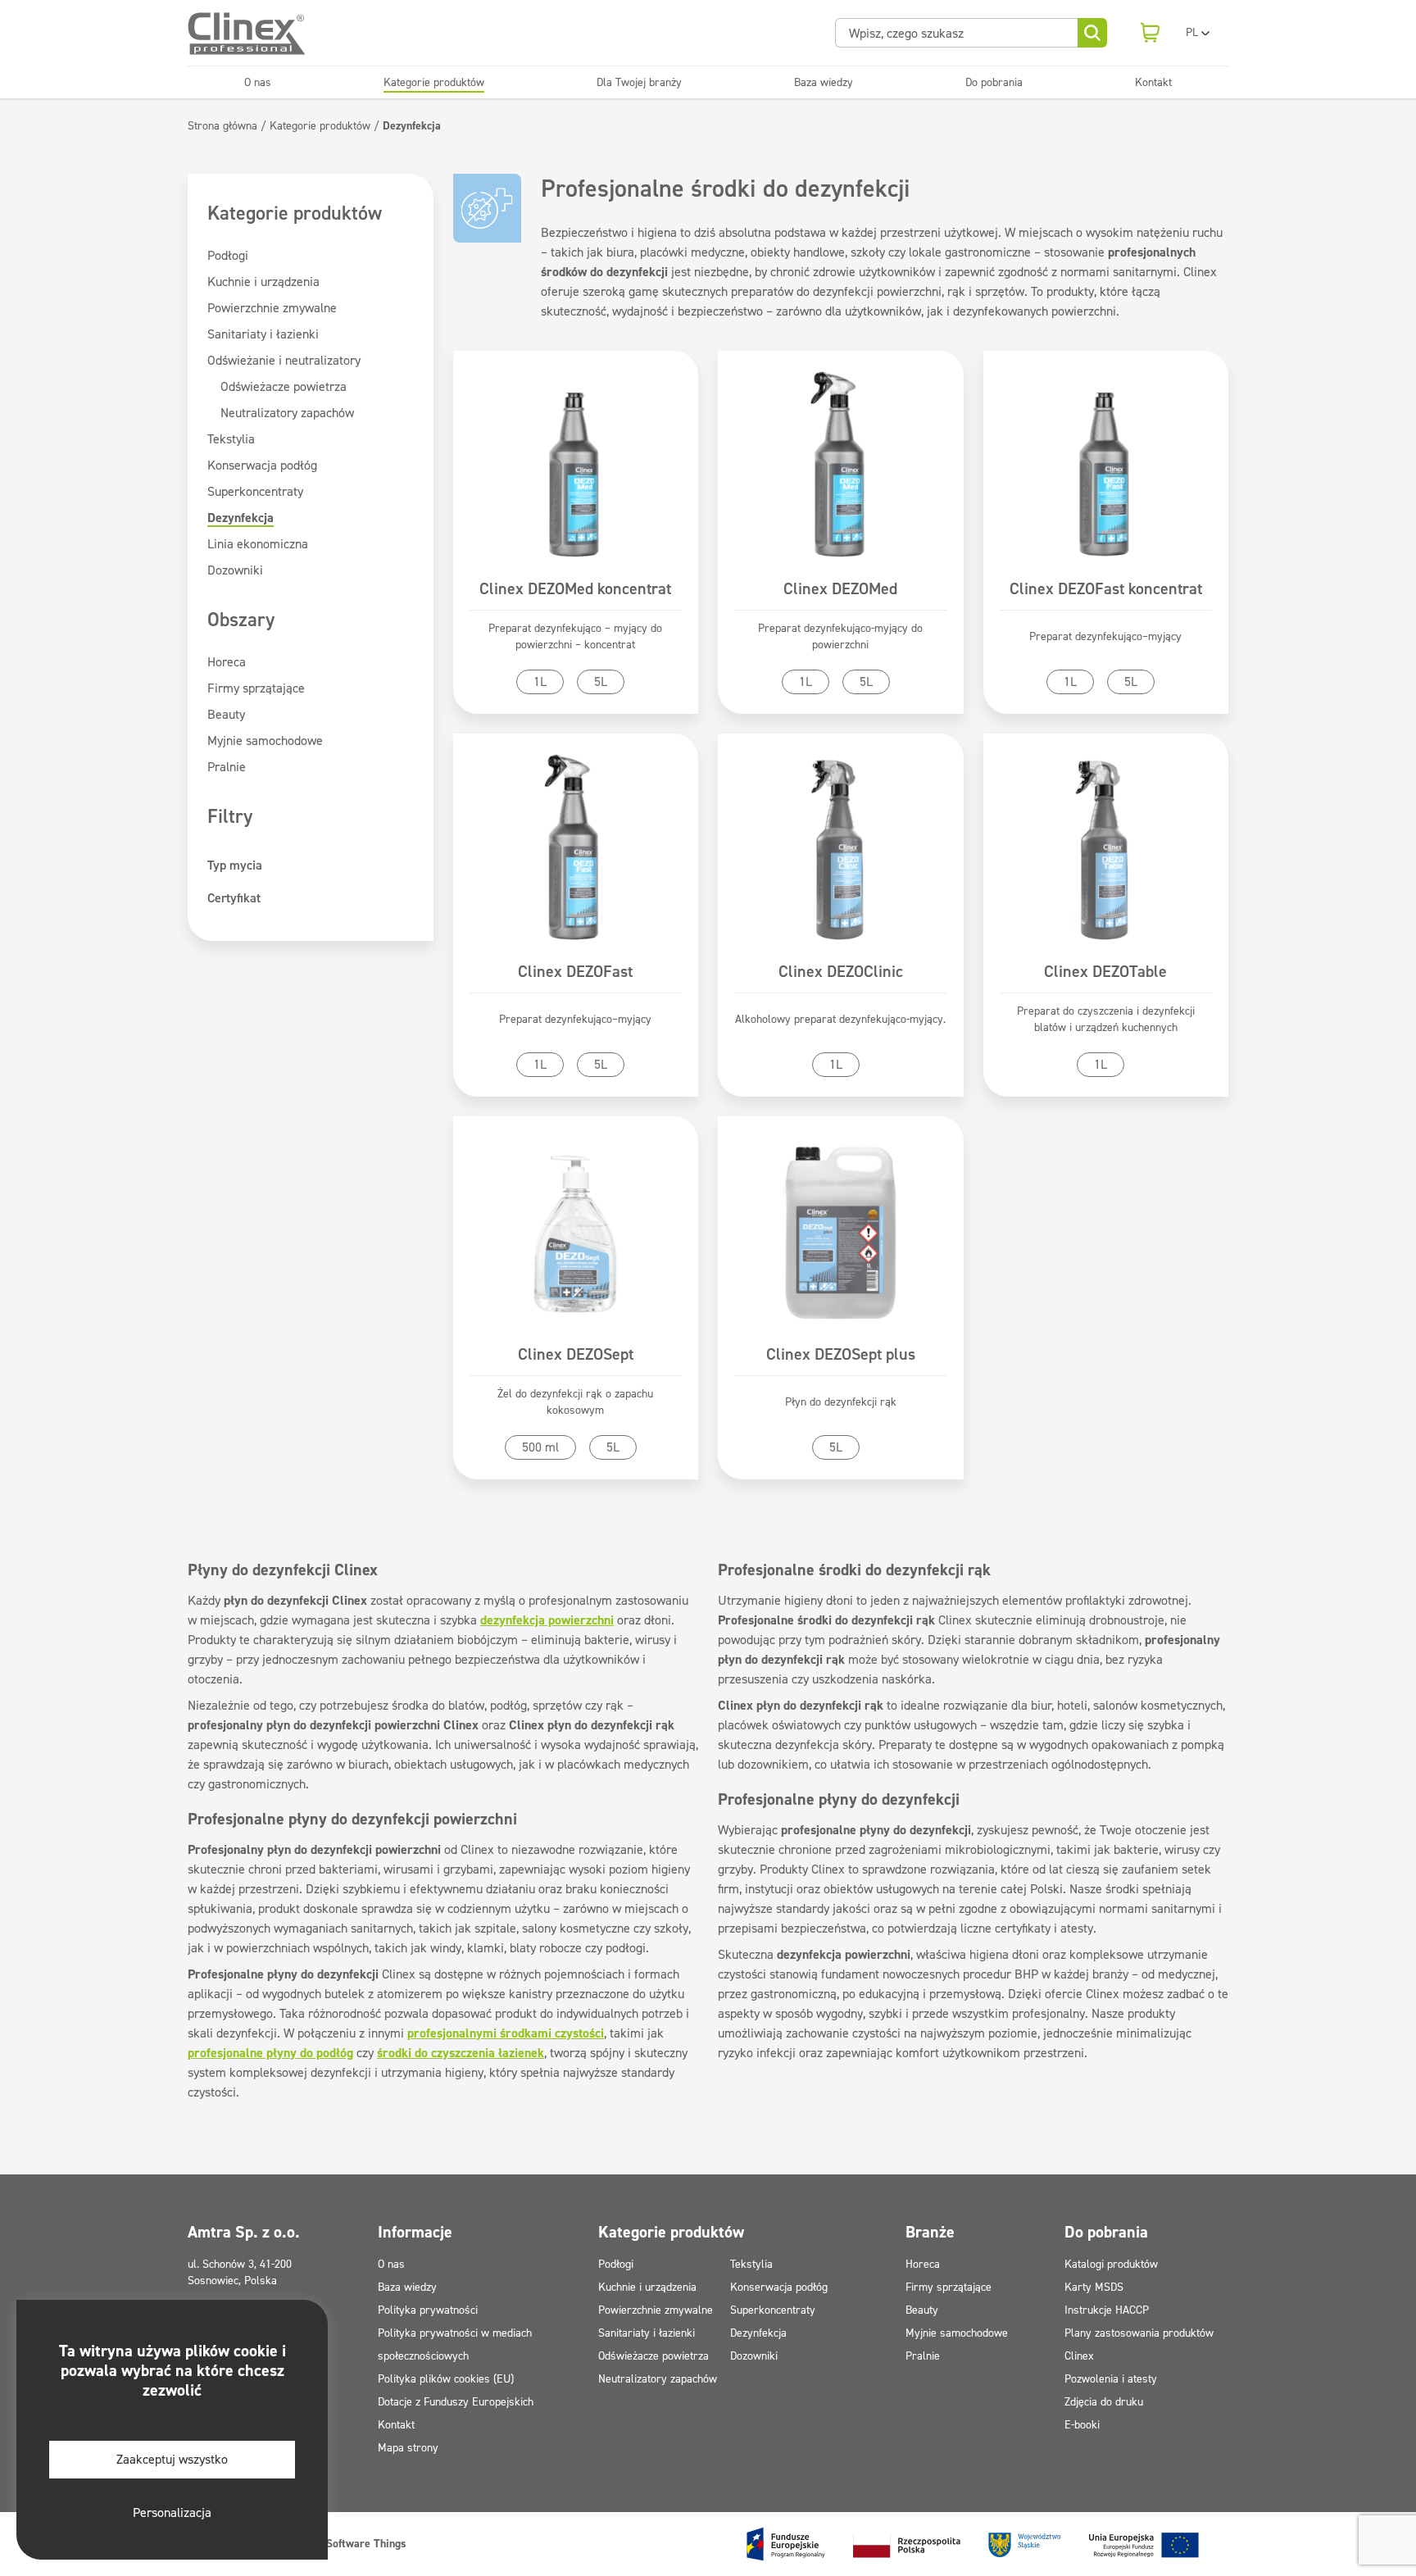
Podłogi (228, 255)
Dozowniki (235, 570)
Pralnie (227, 767)
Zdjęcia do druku (1104, 2402)
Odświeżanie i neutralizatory (284, 360)
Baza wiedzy (824, 82)
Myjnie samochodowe (265, 741)
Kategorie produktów (434, 82)
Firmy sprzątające (256, 688)
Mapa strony (408, 2448)
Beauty (226, 714)
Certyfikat (234, 898)
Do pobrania (994, 82)
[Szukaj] (1092, 33)
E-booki (1082, 2425)
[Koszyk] (1150, 33)
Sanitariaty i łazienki (263, 334)
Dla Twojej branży (639, 82)
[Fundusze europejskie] (973, 2544)
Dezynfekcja (241, 518)
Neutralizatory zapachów (287, 413)
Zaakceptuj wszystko (172, 2459)
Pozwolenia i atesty (1111, 2379)
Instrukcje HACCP (1107, 2310)
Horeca (227, 662)
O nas (258, 82)
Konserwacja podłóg (262, 465)
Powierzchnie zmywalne (272, 308)
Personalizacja (172, 2512)
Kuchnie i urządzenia (263, 282)
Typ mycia (235, 865)
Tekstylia (231, 439)
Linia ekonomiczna (258, 544)
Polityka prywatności (428, 2310)
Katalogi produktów (1111, 2264)
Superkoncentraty (255, 491)
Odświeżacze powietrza (284, 386)
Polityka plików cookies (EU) (446, 2379)
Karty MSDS (1094, 2287)
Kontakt (1153, 82)
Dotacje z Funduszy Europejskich (456, 2402)
